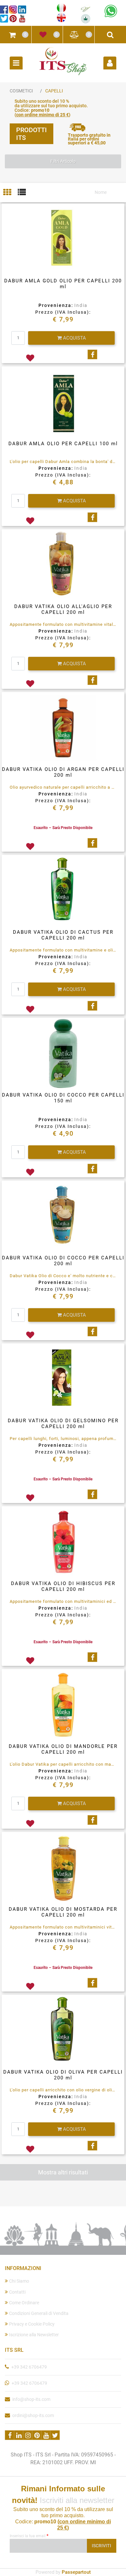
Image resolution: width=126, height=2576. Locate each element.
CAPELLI (54, 91)
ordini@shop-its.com (33, 2415)
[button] (102, 2546)
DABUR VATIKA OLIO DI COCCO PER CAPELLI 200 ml (63, 1261)
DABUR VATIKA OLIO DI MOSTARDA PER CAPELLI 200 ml (63, 1912)
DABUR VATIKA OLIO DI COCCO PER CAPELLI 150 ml (63, 1098)
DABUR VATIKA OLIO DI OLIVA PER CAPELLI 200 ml (63, 2075)
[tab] (10, 193)
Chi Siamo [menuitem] (19, 2281)
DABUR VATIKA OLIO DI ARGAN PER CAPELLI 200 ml (63, 772)
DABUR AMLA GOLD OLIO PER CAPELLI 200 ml (63, 284)
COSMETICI (21, 91)
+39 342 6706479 (29, 2367)
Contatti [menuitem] (17, 2292)
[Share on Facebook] (92, 354)
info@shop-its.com (31, 2399)
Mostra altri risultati (63, 2172)
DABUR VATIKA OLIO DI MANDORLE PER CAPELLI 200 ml (63, 1749)
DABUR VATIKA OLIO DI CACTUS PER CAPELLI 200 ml (63, 935)
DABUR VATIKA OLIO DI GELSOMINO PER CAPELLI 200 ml (63, 1424)
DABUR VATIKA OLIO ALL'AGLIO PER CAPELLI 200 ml (63, 609)
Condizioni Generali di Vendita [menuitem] (39, 2313)
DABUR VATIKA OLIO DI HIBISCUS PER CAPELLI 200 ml (63, 1586)
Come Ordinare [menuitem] (24, 2303)
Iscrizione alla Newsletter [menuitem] (34, 2335)
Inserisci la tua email (29, 2536)
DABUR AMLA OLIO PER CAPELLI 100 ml (63, 444)
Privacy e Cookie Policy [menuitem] (32, 2324)
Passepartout (76, 2572)
